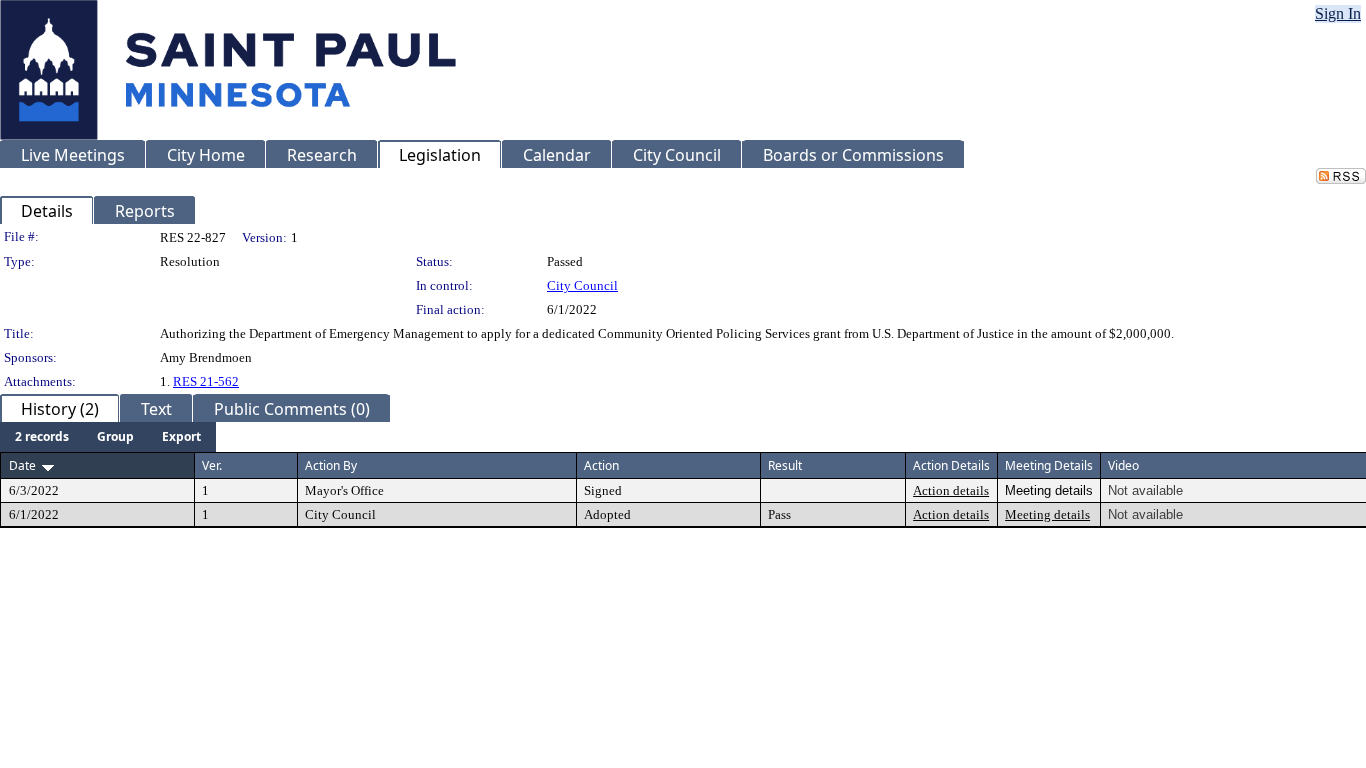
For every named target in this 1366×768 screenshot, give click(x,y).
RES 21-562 (206, 381)
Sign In (1338, 13)
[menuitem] (42, 437)
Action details (951, 490)
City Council (582, 285)
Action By (331, 465)
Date (22, 465)
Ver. (212, 465)
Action (601, 465)
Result (785, 465)
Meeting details (1047, 514)
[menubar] (108, 437)
